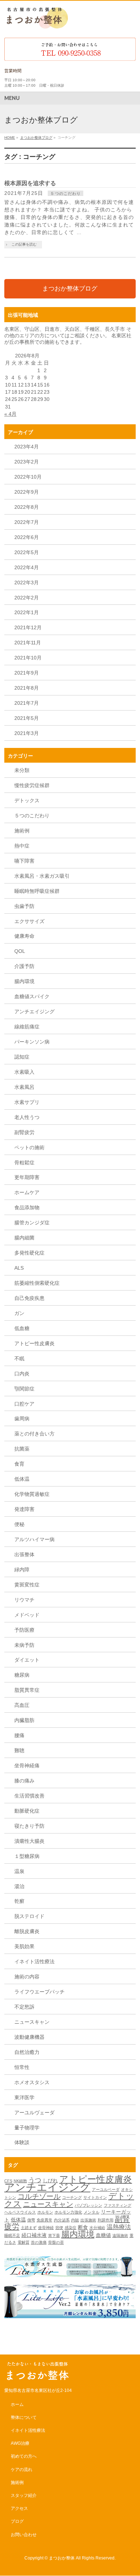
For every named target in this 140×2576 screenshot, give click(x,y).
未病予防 (24, 1645)
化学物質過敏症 (32, 1494)
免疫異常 (45, 2220)
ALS (19, 1268)
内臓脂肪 (24, 1720)
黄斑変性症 (27, 1585)
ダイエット (27, 1660)
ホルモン (45, 2212)
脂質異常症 (27, 1690)
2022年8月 (27, 507)
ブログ (17, 2521)
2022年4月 (27, 567)
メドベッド (27, 1615)
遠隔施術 (120, 2235)
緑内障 (22, 1570)
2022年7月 (27, 522)
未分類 (22, 770)
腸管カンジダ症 (32, 1223)
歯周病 (22, 1419)
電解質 (24, 2242)
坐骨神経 (46, 2228)
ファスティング (118, 2205)
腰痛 (19, 1735)
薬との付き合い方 (34, 1434)
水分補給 (97, 2228)
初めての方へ (24, 2456)
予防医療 (24, 1630)
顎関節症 (24, 1389)
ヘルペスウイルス (20, 2212)
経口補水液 (34, 2235)
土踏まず (29, 2228)
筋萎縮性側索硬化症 (37, 1283)
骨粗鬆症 (24, 1163)
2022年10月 (28, 477)
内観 (75, 2220)
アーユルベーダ (106, 2189)
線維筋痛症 (27, 1027)
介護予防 (24, 966)
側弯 (31, 2220)
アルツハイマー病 (34, 1539)
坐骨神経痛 (27, 1766)
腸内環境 (24, 981)
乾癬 (19, 1901)
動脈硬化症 (27, 1811)
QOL (20, 951)
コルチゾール (39, 2196)
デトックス (27, 800)
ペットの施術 (29, 1147)
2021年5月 (27, 718)
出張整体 (24, 1554)
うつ (35, 2180)
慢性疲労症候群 (32, 785)
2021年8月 (27, 688)
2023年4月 (27, 447)
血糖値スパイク (32, 996)
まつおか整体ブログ (70, 289)
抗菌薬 (22, 1449)
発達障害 (24, 1509)
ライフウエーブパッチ (39, 1992)
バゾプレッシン (88, 2205)
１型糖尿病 (27, 1856)
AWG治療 (20, 2443)
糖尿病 (22, 1675)
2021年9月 (27, 673)
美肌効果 (24, 1946)
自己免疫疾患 (29, 1298)
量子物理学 (27, 2128)
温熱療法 (119, 2227)
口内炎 (22, 1374)
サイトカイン (95, 2197)
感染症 (71, 2228)
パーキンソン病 (32, 1042)
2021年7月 (27, 703)
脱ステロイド (29, 1916)
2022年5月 (27, 552)
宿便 (59, 2228)
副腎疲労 (24, 1132)
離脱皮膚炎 (27, 1931)
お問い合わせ (24, 2535)
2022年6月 (27, 537)
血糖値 (103, 2235)
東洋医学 (24, 2097)
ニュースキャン (32, 2022)
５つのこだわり (65, 193)
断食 (83, 2227)
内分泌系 (62, 2220)
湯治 (19, 1886)
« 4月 (10, 414)
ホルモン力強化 (68, 2212)
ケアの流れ (22, 2470)
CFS (8, 2181)
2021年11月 (28, 643)
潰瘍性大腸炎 (29, 1841)
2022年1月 (27, 612)
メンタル (92, 2212)
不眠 (19, 1358)
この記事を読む (24, 244)
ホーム (17, 2404)
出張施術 (88, 2220)
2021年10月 (28, 658)
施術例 (22, 831)
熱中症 (22, 846)
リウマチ (24, 1600)
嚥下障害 (24, 861)
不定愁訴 (24, 2007)
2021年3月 (27, 733)
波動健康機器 (29, 2037)
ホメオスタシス (32, 2082)
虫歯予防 (24, 906)
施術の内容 (27, 1977)
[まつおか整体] (36, 24)
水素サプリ (27, 1102)
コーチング (72, 2197)
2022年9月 (27, 492)
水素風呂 (24, 1087)
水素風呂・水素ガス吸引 (42, 876)
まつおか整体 (62, 2558)
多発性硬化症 (29, 1253)
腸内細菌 (24, 1238)
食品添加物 (27, 1207)
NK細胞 (20, 2181)
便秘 (19, 1524)
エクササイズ (29, 921)
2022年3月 (27, 583)
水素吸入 (24, 1072)
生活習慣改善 (29, 1796)
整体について (24, 2417)
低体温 (22, 1479)
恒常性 (22, 2067)
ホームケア (27, 1192)
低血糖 (22, 1328)
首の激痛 (39, 2242)
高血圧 (22, 1705)
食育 (19, 1464)
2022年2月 (27, 598)
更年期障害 (27, 1177)
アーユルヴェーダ (34, 2113)
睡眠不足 (12, 2235)
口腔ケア (24, 1404)
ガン (19, 1313)
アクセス (19, 2508)
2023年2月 (27, 462)
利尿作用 (106, 2220)
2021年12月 (28, 627)
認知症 (22, 1057)
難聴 (19, 1750)
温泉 (19, 1871)
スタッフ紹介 (24, 2495)
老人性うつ (27, 1117)
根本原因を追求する (30, 183)
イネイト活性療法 (34, 1961)
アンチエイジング (34, 1011)
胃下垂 (54, 2235)
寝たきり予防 (29, 1826)
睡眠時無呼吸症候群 (37, 891)
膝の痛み (24, 1781)
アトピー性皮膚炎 (34, 1343)
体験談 (22, 2142)
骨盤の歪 (56, 2242)
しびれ (50, 2180)
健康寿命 (24, 936)
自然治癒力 (27, 2052)
